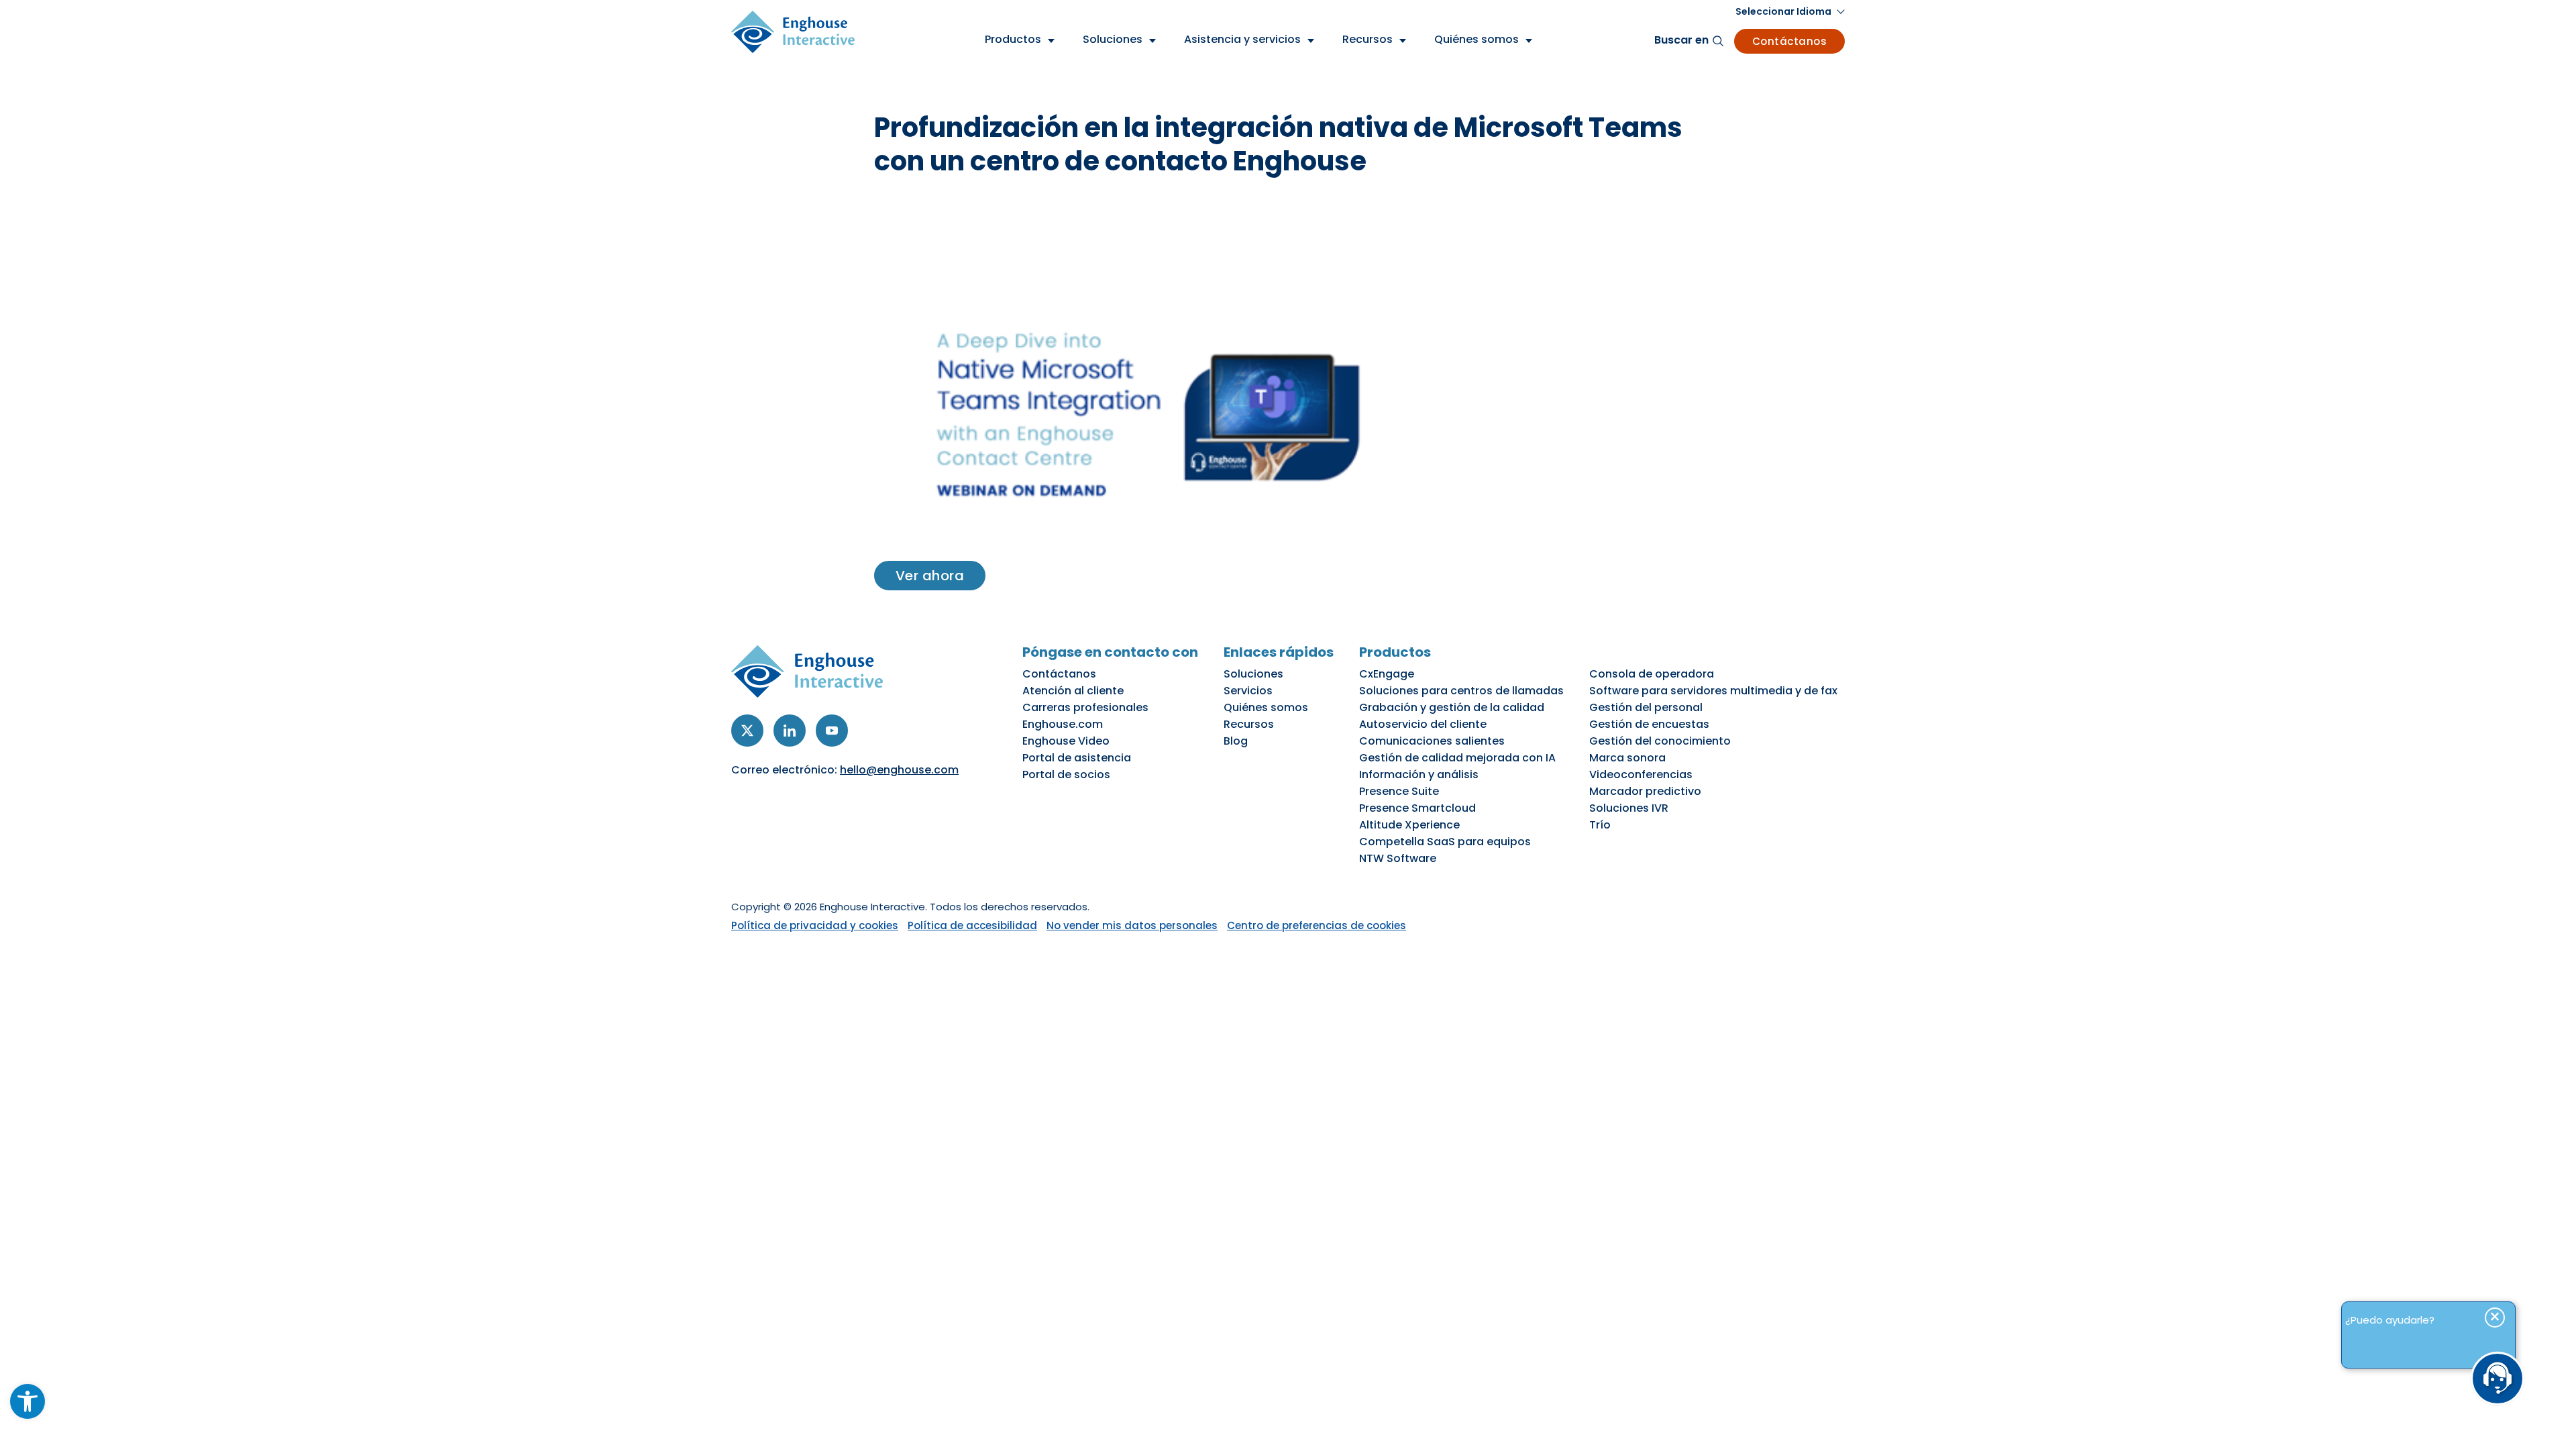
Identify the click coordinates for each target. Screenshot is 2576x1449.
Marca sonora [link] (1627, 758)
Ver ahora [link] (930, 576)
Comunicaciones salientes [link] (1432, 741)
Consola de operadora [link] (1652, 674)
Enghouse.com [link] (1063, 724)
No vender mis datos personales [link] (1132, 925)
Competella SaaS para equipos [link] (1445, 842)
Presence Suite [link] (1399, 791)
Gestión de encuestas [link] (1649, 724)
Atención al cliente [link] (1073, 691)
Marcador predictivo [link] (1645, 791)
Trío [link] (1600, 825)
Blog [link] (1236, 741)
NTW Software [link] (1398, 858)
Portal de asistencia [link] (1077, 758)
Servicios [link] (1248, 691)
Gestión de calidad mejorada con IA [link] (1457, 758)
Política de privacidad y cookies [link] (815, 925)
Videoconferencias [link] (1641, 774)
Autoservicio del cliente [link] (1423, 724)
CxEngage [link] (1387, 674)
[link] (28, 1401)
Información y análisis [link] (1419, 774)
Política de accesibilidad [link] (972, 925)
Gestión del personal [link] (1646, 707)
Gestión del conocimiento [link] (1660, 741)
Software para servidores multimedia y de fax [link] (1713, 691)
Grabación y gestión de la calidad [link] (1452, 707)
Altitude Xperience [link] (1409, 825)
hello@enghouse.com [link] (899, 770)
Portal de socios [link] (1066, 774)
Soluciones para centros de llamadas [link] (1461, 691)
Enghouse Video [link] (1066, 741)
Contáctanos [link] (1790, 41)
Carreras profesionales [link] (1085, 707)
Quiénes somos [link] (1266, 707)
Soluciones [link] (1253, 674)
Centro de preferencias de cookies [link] (1317, 925)
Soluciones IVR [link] (1629, 808)
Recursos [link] (1249, 724)
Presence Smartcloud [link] (1417, 808)
